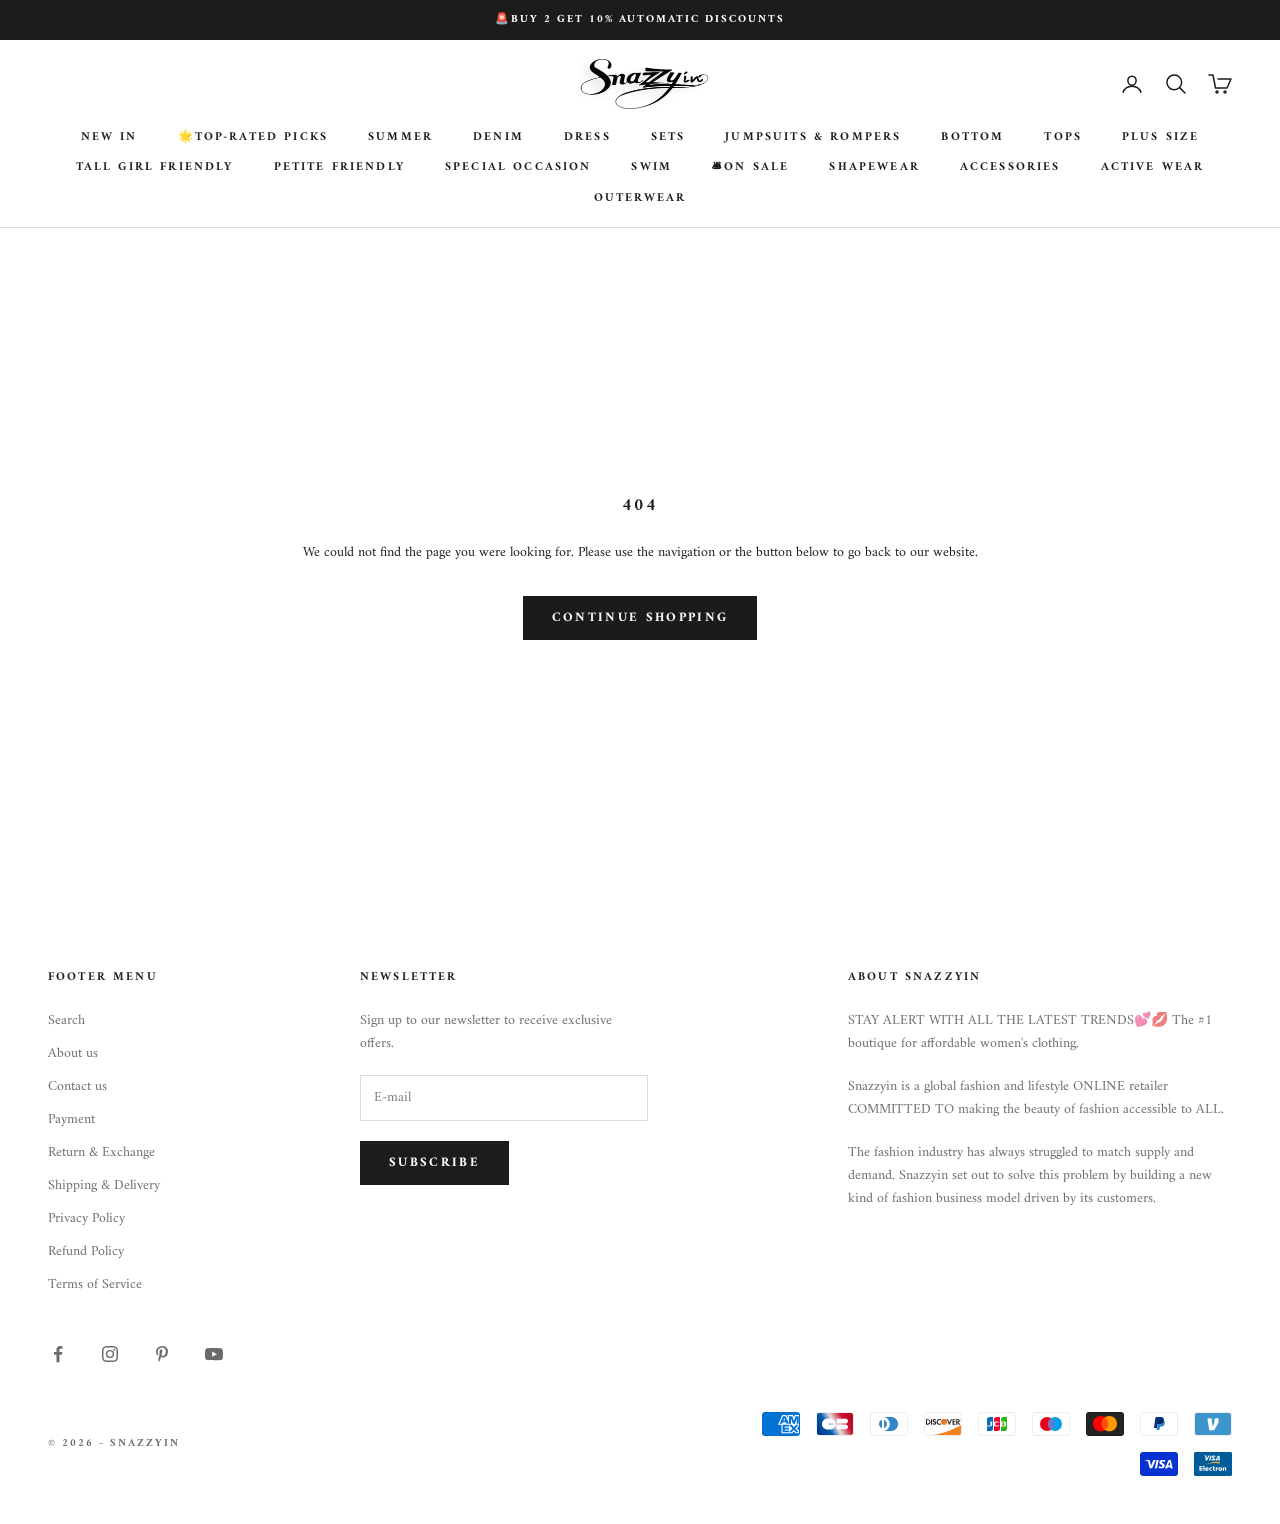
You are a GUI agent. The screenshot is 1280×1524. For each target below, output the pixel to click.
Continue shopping (640, 617)
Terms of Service (95, 1284)
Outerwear (640, 199)
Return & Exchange (101, 1152)
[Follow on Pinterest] (162, 1354)
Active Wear (1153, 168)
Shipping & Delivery (104, 1185)
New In (109, 138)
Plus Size (1160, 138)
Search (66, 1020)
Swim (651, 168)
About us (73, 1053)
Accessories (1010, 168)
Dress (587, 138)
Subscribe (434, 1162)
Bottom (972, 138)
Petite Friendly (339, 168)
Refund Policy (86, 1251)
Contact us (77, 1086)
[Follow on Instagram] (110, 1354)
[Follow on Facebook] (58, 1354)
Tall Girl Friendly (155, 168)
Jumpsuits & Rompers (813, 138)
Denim (498, 138)
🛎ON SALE (750, 168)
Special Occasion (518, 168)
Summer (400, 138)
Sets (668, 138)
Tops (1063, 138)
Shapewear (874, 168)
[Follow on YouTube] (214, 1354)
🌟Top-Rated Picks (253, 138)
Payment (71, 1119)
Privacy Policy (86, 1218)
